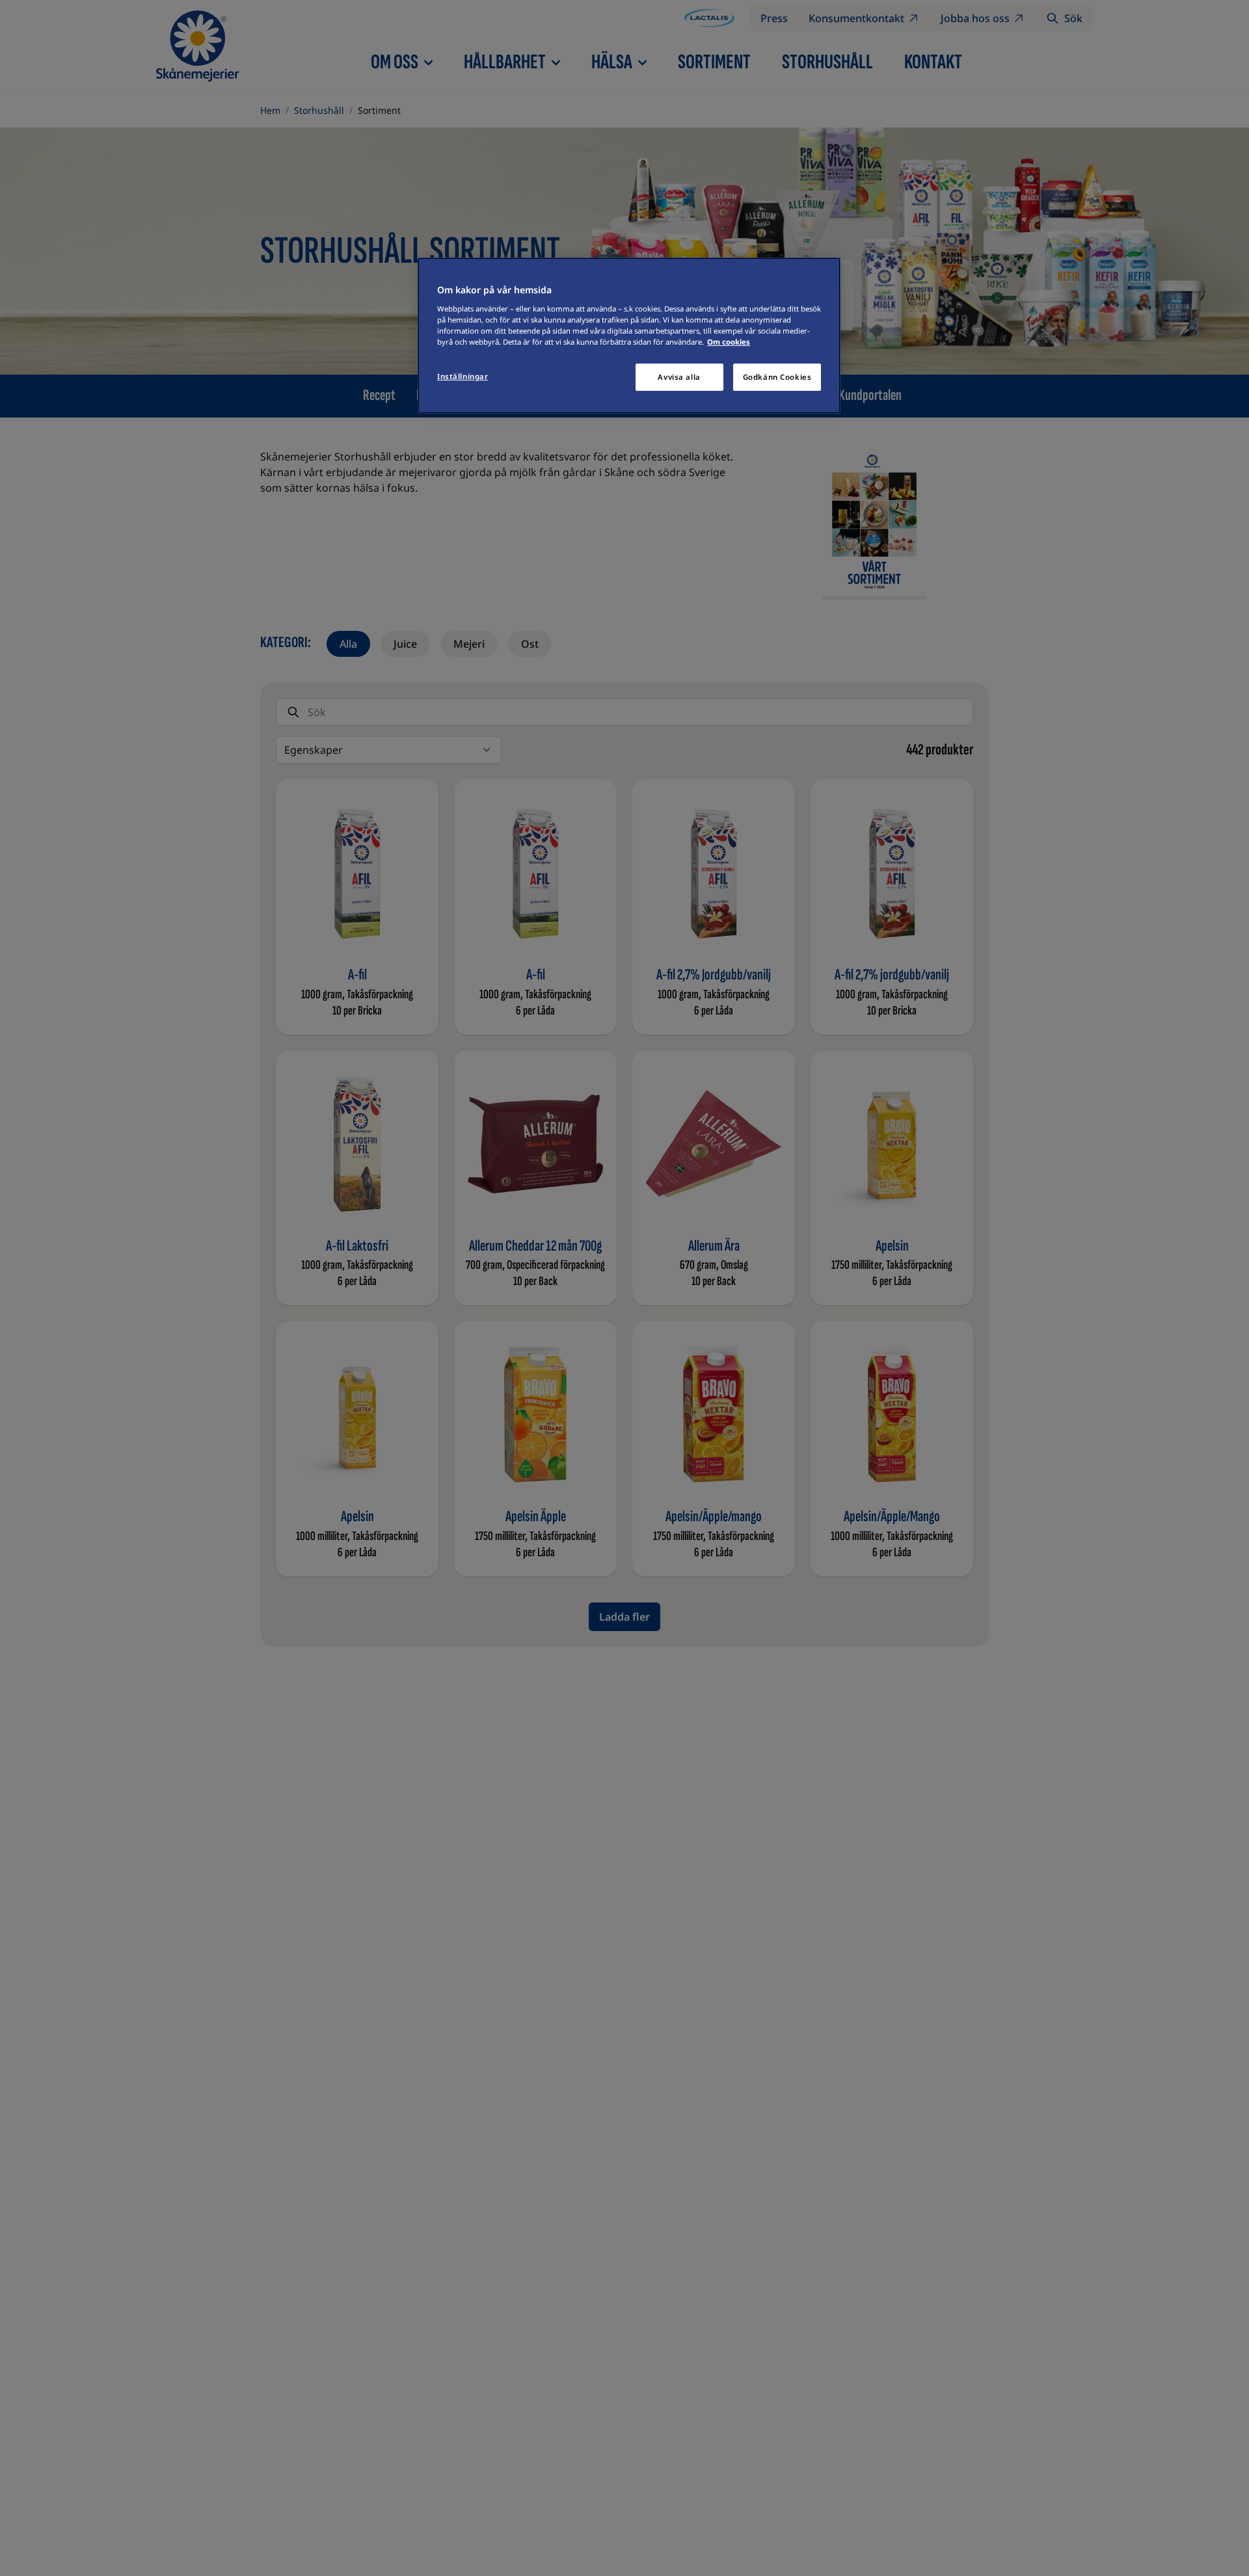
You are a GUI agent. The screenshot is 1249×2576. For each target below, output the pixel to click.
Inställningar (463, 376)
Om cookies (729, 342)
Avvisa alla (679, 377)
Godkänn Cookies (777, 377)
